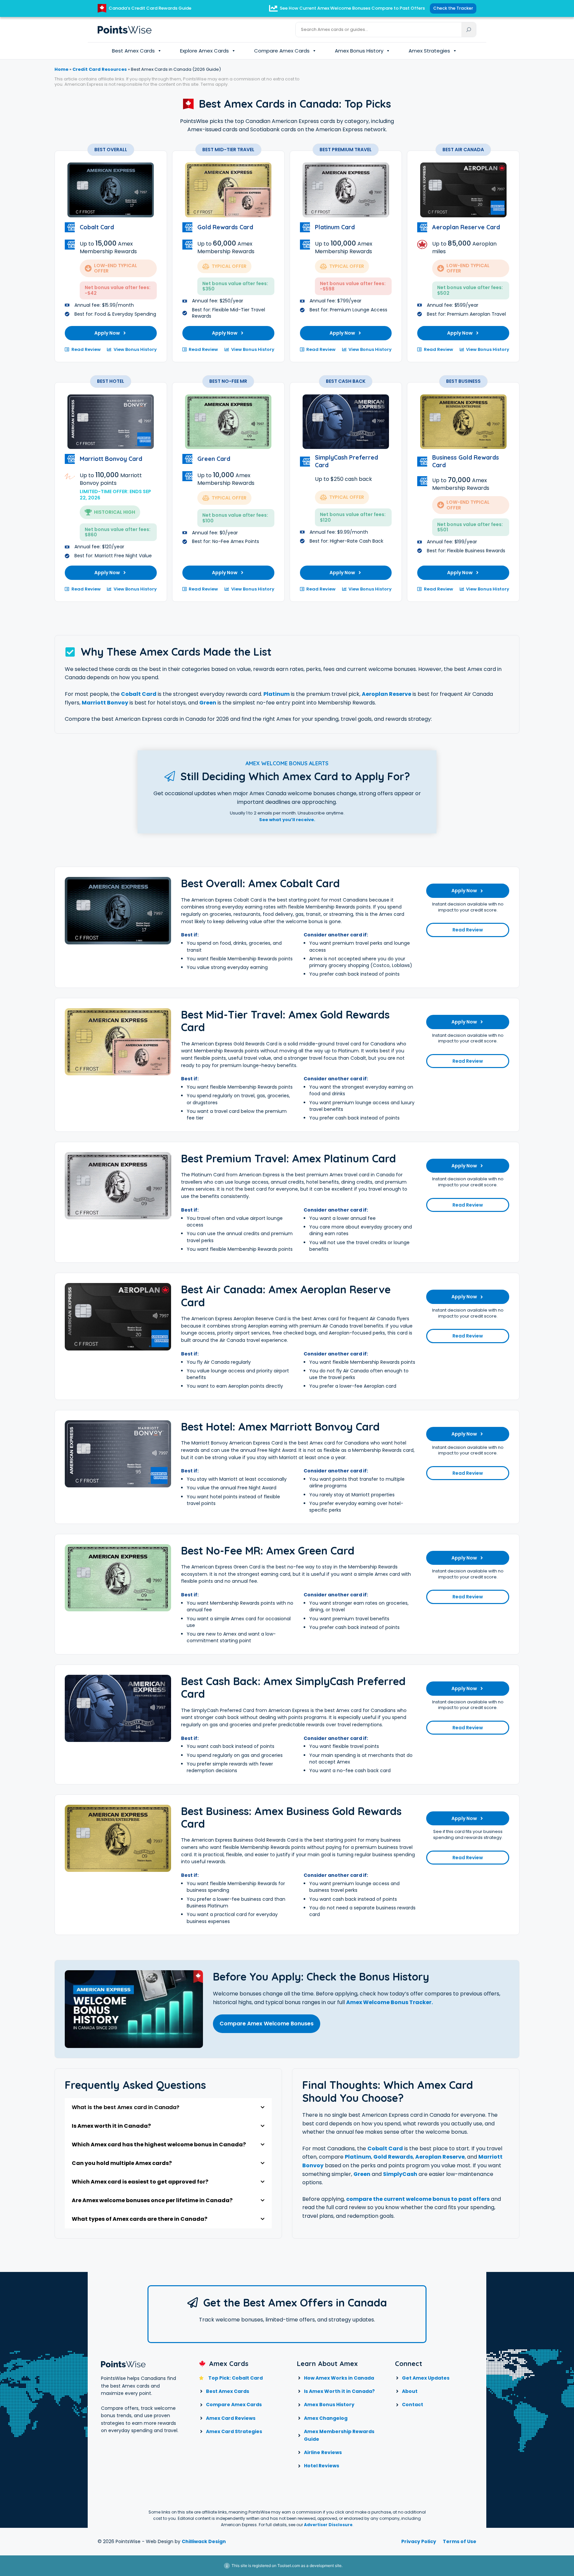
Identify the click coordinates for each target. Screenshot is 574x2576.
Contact (413, 2405)
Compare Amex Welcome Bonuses (267, 2024)
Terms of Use (460, 2541)
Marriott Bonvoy (105, 703)
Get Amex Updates (426, 2378)
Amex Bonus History (359, 51)
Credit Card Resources (100, 69)
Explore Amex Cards (204, 51)
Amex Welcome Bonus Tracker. (389, 2002)
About (410, 2391)
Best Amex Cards (133, 51)
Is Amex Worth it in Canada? (339, 2391)
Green (208, 703)
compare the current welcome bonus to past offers (418, 2199)
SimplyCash (400, 2174)
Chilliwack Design (204, 2541)
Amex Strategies (429, 51)
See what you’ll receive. (287, 820)
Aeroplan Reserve (386, 694)
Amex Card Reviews (231, 2418)
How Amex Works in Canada (339, 2378)
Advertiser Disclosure (328, 2525)
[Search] (469, 30)
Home (61, 69)
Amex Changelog (326, 2418)
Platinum (277, 694)
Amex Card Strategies (234, 2431)
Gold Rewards (393, 2157)
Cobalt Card (139, 694)
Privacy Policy (419, 2541)
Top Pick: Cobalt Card (236, 2378)
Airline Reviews (323, 2452)
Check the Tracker (453, 8)
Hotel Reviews (322, 2466)
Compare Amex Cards (282, 51)
